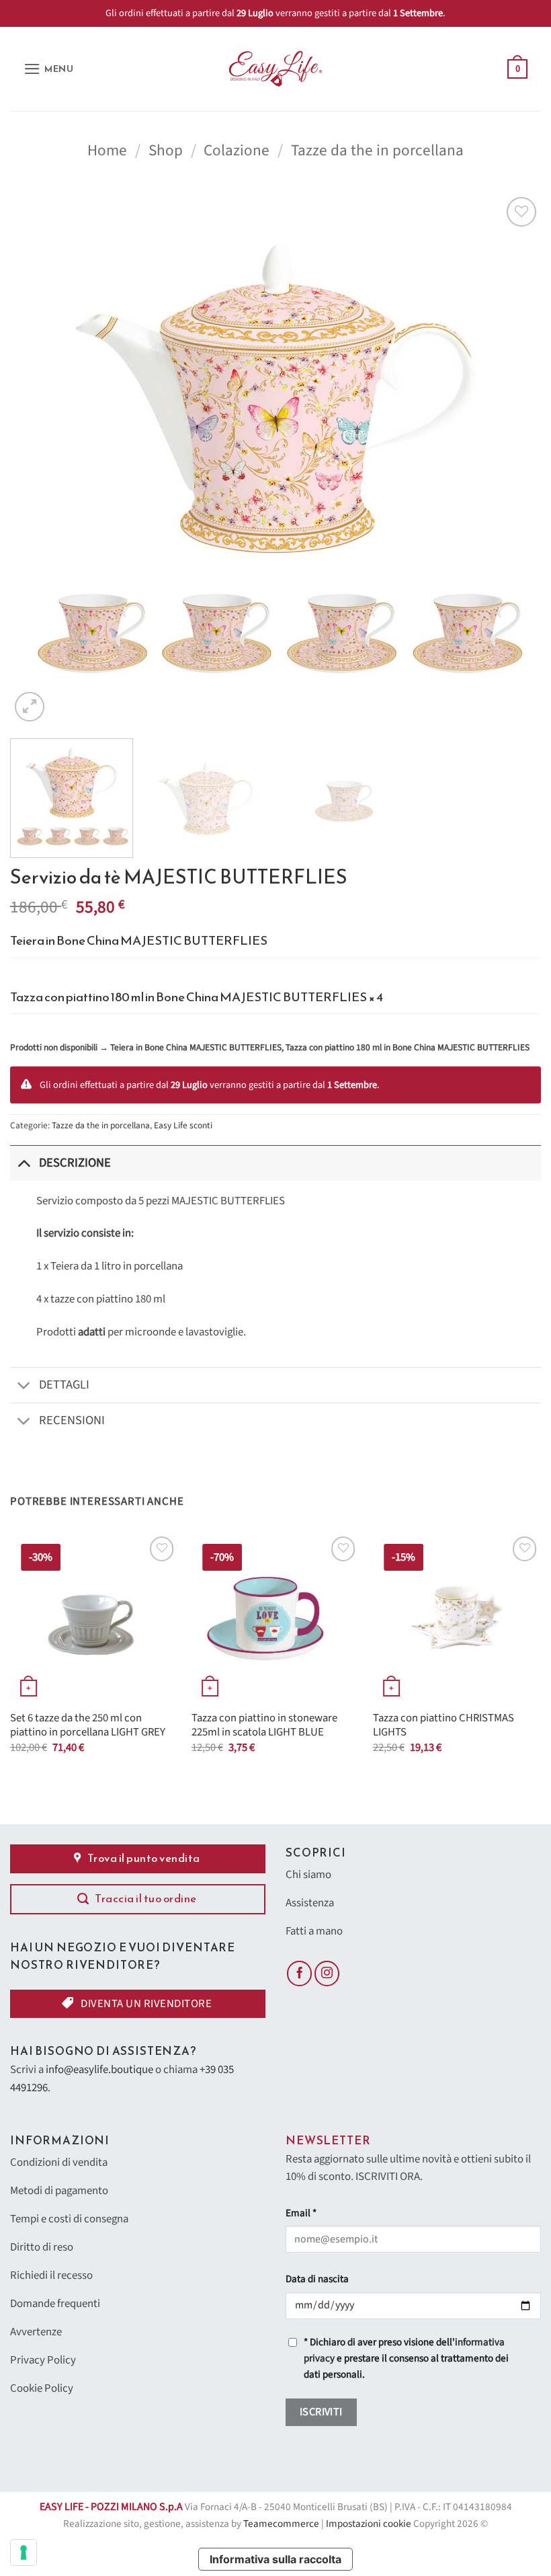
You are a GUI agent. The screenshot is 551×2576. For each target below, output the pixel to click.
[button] (49, 69)
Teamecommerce (281, 2524)
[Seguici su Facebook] (300, 1974)
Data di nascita (317, 2279)
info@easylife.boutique (99, 2070)
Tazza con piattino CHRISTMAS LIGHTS (443, 1726)
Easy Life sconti (183, 1125)
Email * (301, 2213)
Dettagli (64, 1384)
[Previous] (38, 459)
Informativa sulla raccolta (275, 2559)
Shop (166, 150)
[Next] (513, 459)
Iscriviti (321, 2412)
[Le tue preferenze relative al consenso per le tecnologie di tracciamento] (24, 2552)
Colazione (237, 150)
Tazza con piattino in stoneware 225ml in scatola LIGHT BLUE (264, 1726)
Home (107, 150)
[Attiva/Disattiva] (24, 1163)
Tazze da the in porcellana (377, 150)
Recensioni (72, 1420)
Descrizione (75, 1163)
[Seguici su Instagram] (327, 1974)
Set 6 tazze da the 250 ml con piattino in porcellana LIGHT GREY (88, 1726)
